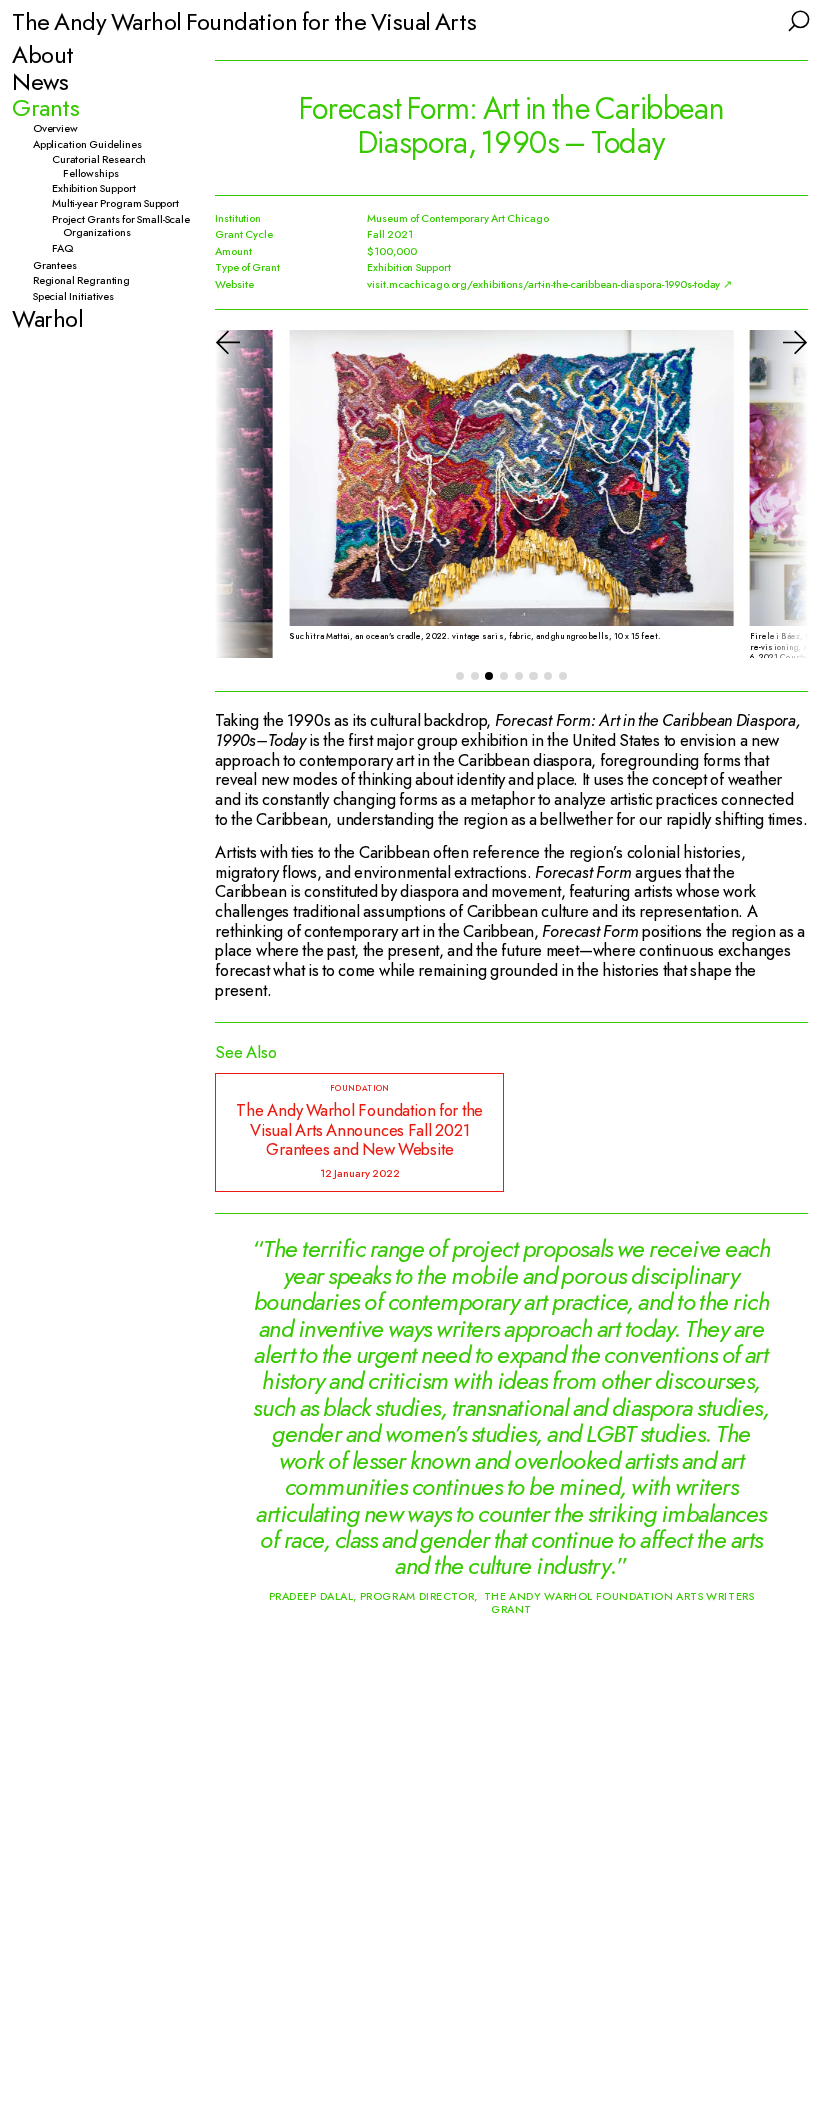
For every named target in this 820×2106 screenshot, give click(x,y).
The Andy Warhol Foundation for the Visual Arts (244, 21)
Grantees (60, 265)
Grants (45, 108)
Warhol (47, 319)
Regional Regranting (87, 280)
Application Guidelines (93, 144)
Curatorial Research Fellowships (104, 166)
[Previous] (243, 505)
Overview (61, 129)
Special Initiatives (79, 296)
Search (796, 19)
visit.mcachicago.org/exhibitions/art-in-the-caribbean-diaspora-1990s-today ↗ (549, 284)
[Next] (778, 505)
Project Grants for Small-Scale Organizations (126, 226)
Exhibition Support (99, 188)
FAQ (68, 248)
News (40, 82)
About (43, 55)
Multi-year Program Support (121, 204)
